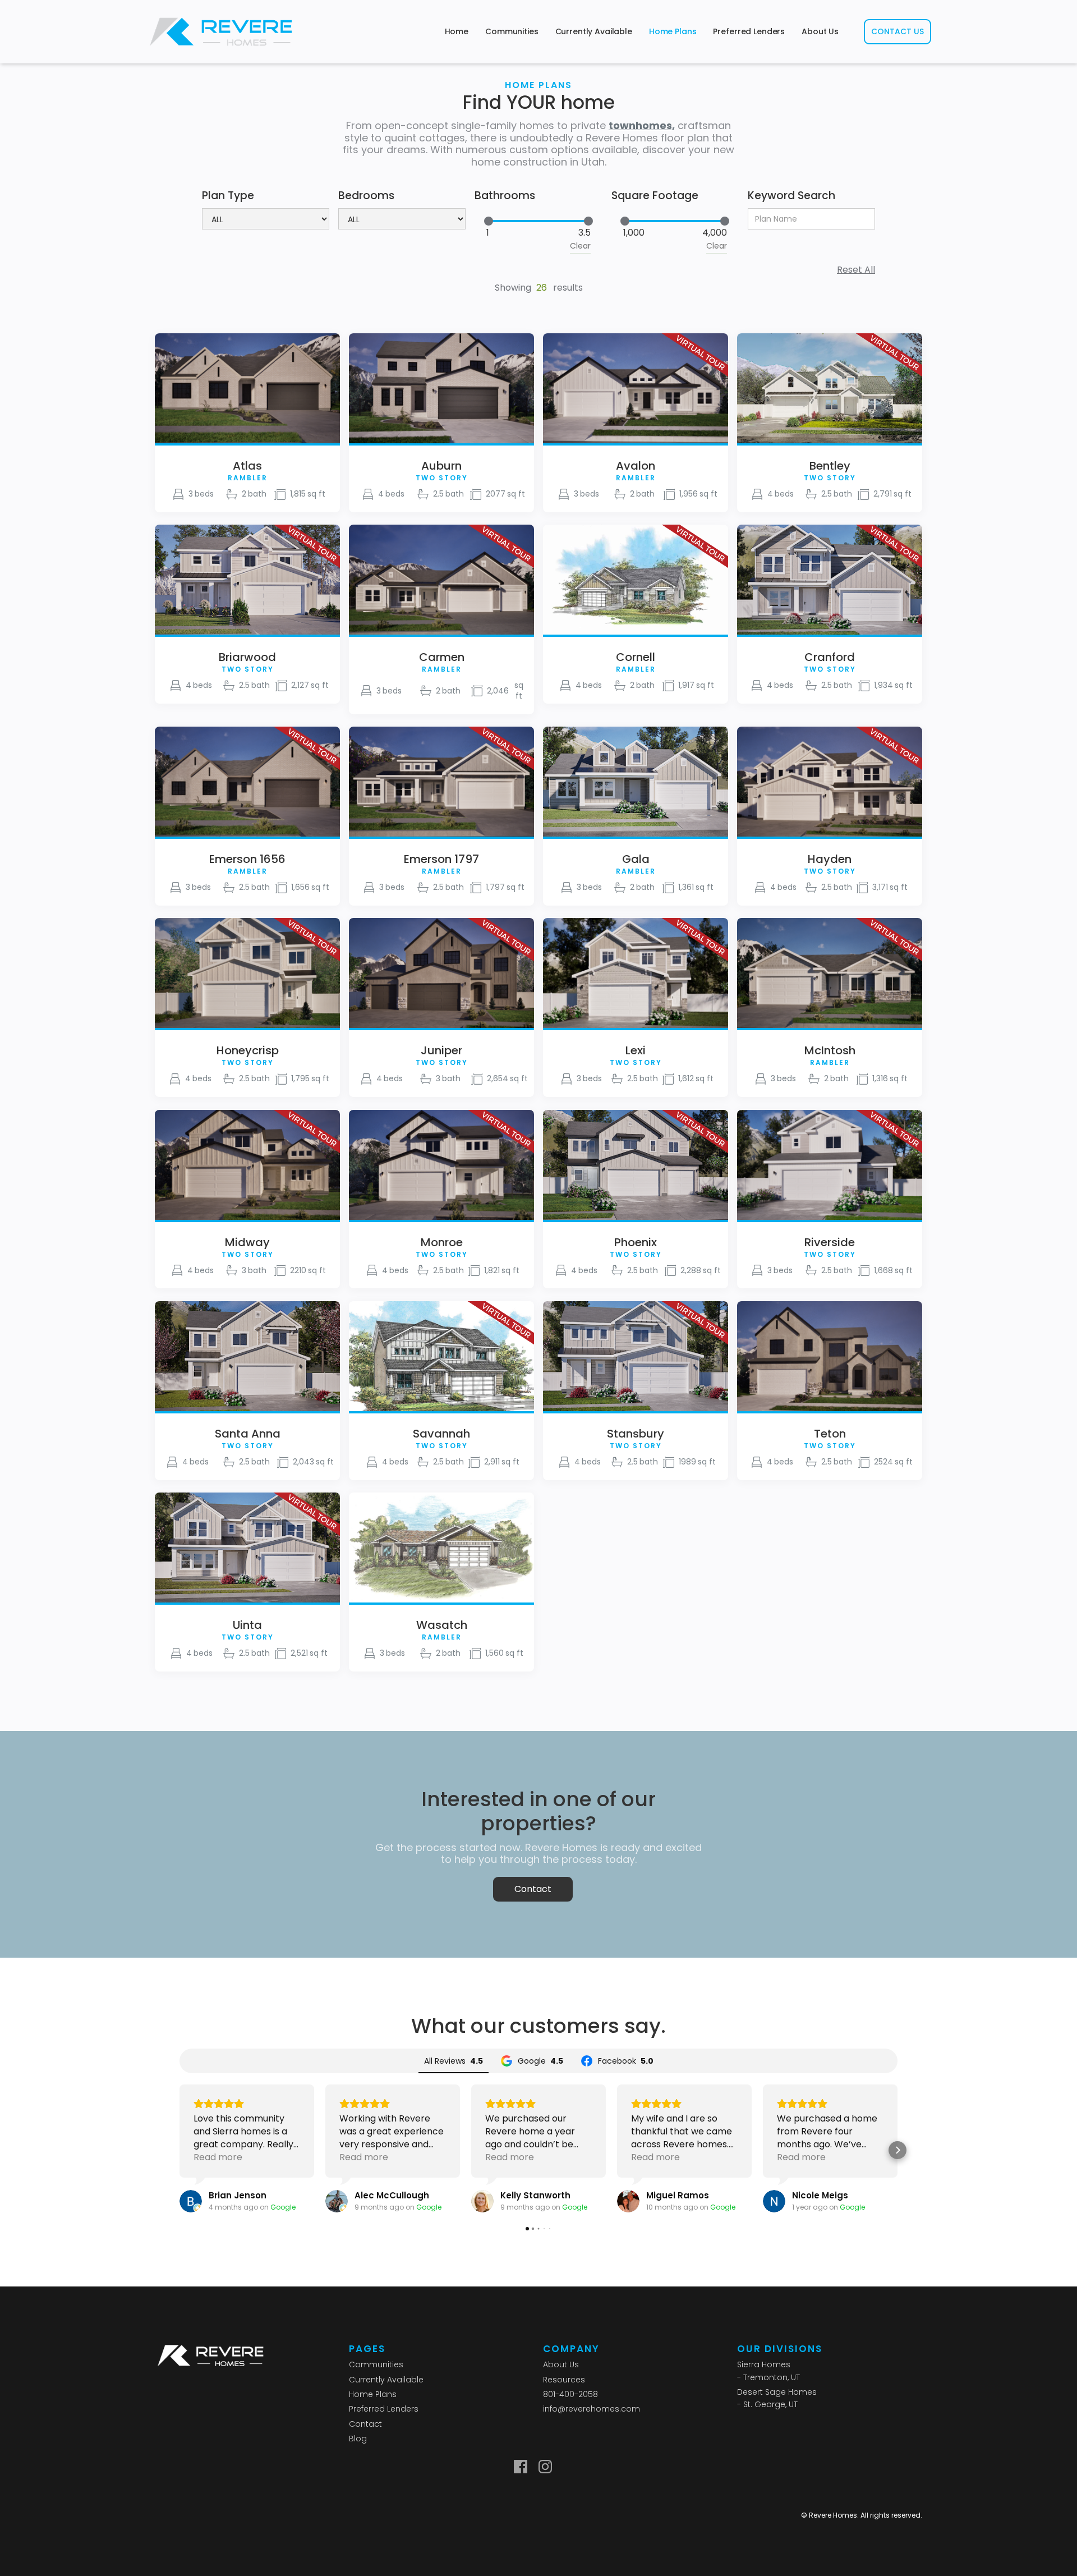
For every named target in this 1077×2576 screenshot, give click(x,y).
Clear (580, 246)
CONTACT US (897, 31)
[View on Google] (191, 2201)
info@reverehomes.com (592, 2409)
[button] (179, 2150)
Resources (564, 2380)
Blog (358, 2439)
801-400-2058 (570, 2394)
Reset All (856, 270)
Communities (512, 31)
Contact (533, 1889)
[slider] (489, 221)
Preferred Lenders (749, 31)
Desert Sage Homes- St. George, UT (777, 2398)
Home (457, 31)
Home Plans (673, 31)
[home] (221, 32)
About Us (820, 31)
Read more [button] (218, 2157)
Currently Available (594, 31)
